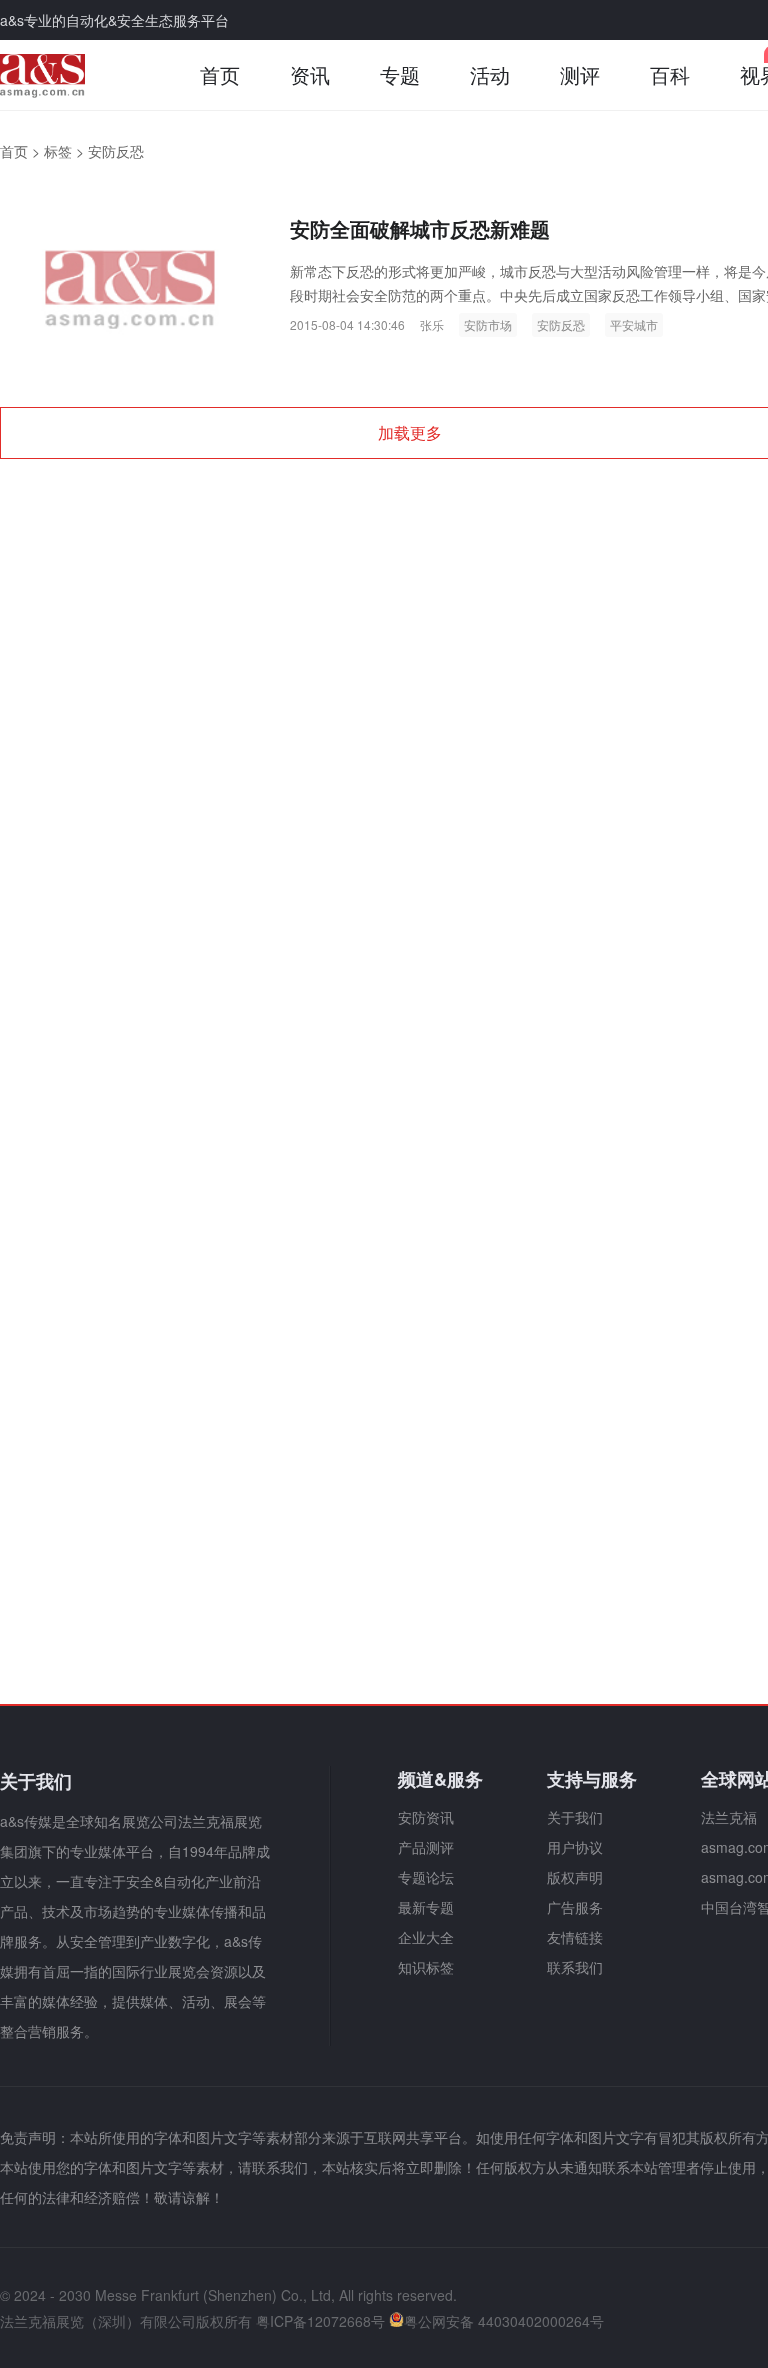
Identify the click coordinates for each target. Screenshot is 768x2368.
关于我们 (575, 1817)
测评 (580, 74)
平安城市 (634, 324)
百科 (670, 74)
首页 (220, 74)
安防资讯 (426, 1817)
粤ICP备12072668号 (320, 2321)
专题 (400, 74)
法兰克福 (729, 1817)
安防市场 (488, 324)
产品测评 (426, 1847)
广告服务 (575, 1907)
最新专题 (426, 1907)
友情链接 (575, 1937)
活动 (490, 74)
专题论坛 (426, 1877)
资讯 (310, 74)
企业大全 (426, 1937)
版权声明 (575, 1877)
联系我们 (575, 1967)
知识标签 (426, 1967)
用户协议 (575, 1847)
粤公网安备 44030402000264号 (504, 2321)
